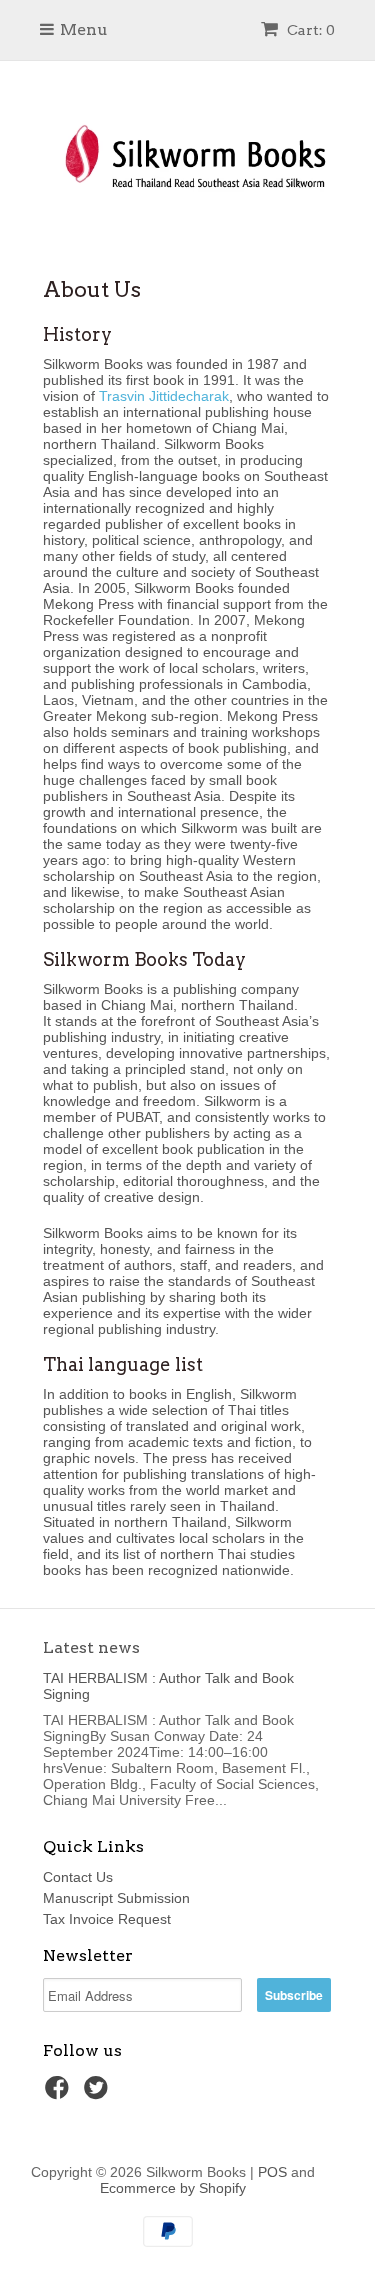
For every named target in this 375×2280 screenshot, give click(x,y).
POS (272, 2172)
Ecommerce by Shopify (173, 2188)
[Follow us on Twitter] (99, 2093)
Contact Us (78, 1877)
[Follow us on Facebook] (60, 2093)
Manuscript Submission (116, 1898)
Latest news (91, 1647)
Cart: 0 (309, 30)
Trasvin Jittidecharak (164, 396)
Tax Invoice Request (107, 1919)
